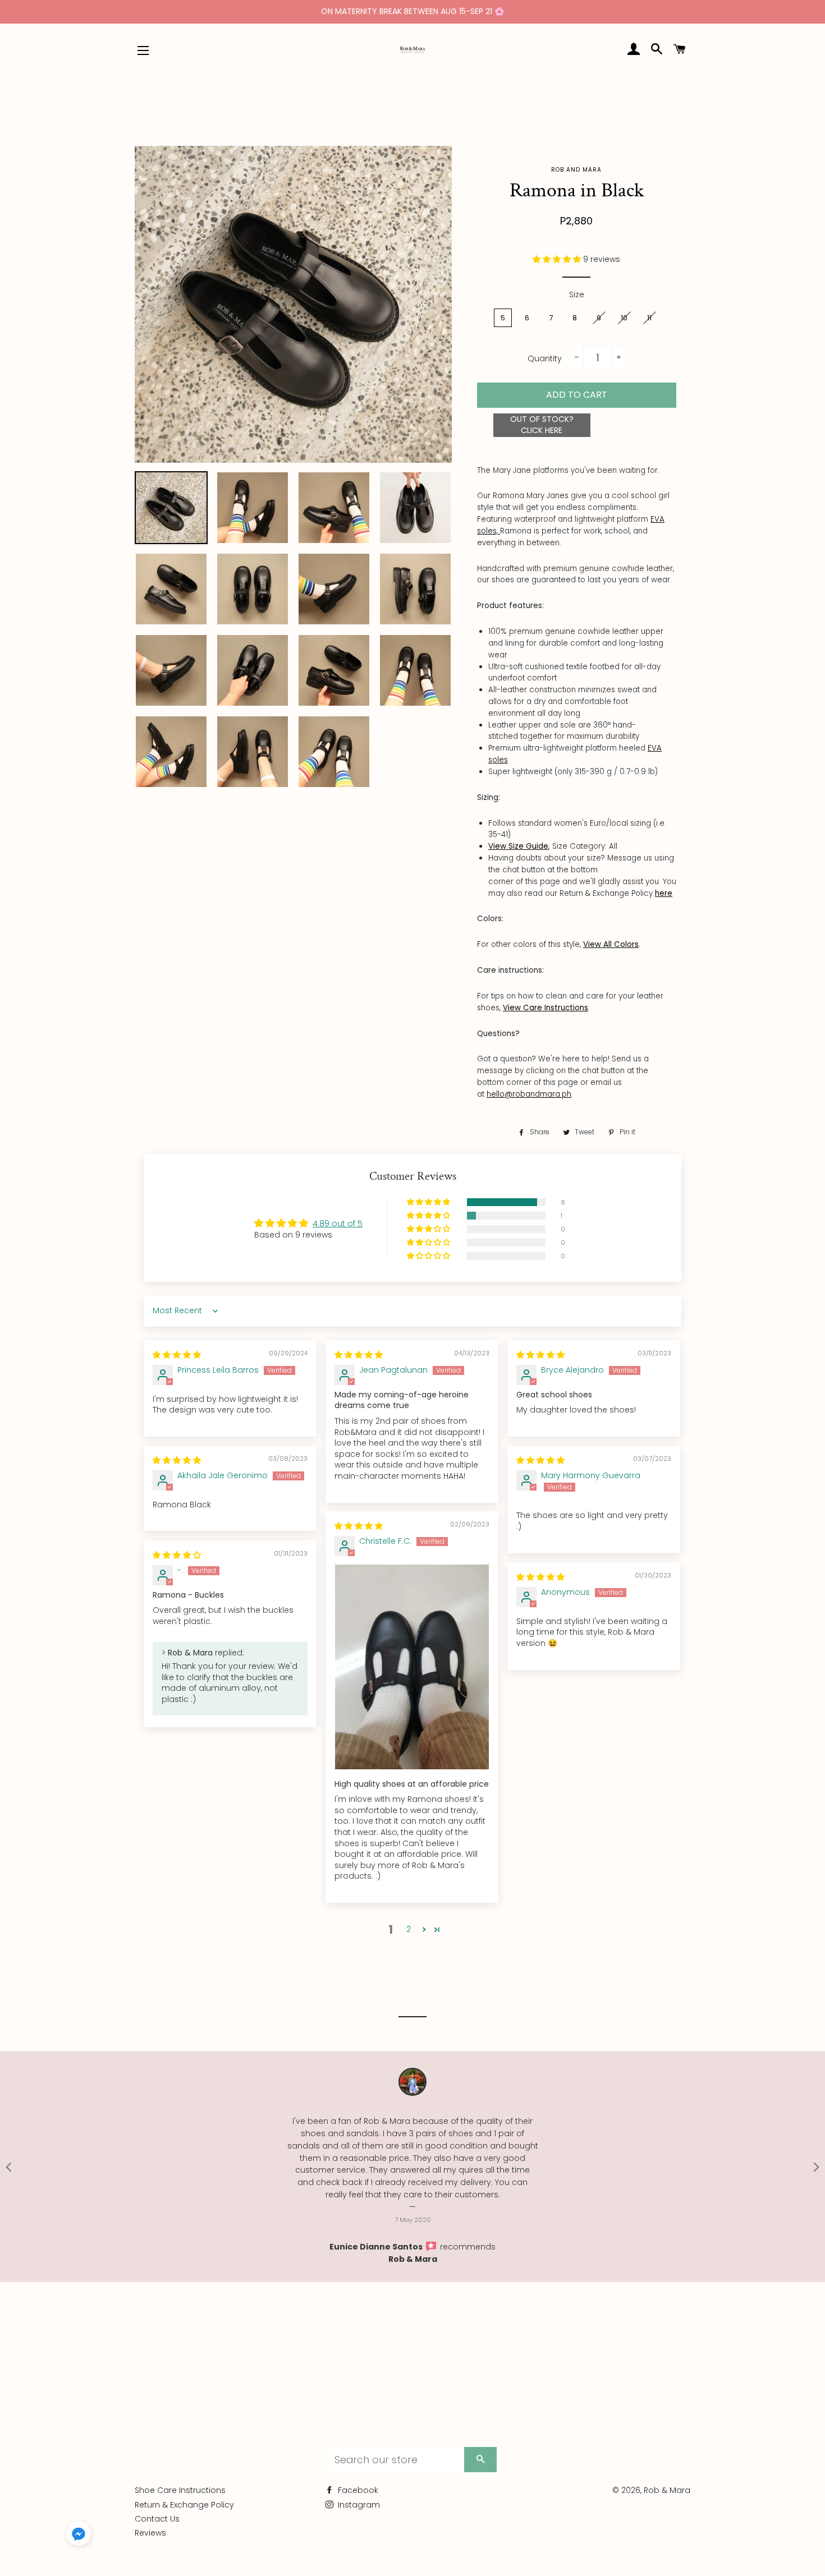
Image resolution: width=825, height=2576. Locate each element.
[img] (177, 1355)
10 (624, 318)
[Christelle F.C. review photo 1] (412, 1667)
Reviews (150, 2533)
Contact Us (157, 2519)
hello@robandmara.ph (529, 1094)
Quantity (545, 358)
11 (649, 318)
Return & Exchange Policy (184, 2505)
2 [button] (409, 1929)
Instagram (358, 2505)
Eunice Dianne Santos (377, 2247)
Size (577, 295)
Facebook (357, 2490)
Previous (8, 2166)
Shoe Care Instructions (180, 2490)
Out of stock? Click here (542, 425)
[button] (558, 259)
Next (817, 2166)
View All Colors (611, 944)
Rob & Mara (413, 2259)
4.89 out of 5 (338, 1223)
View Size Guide (518, 846)
